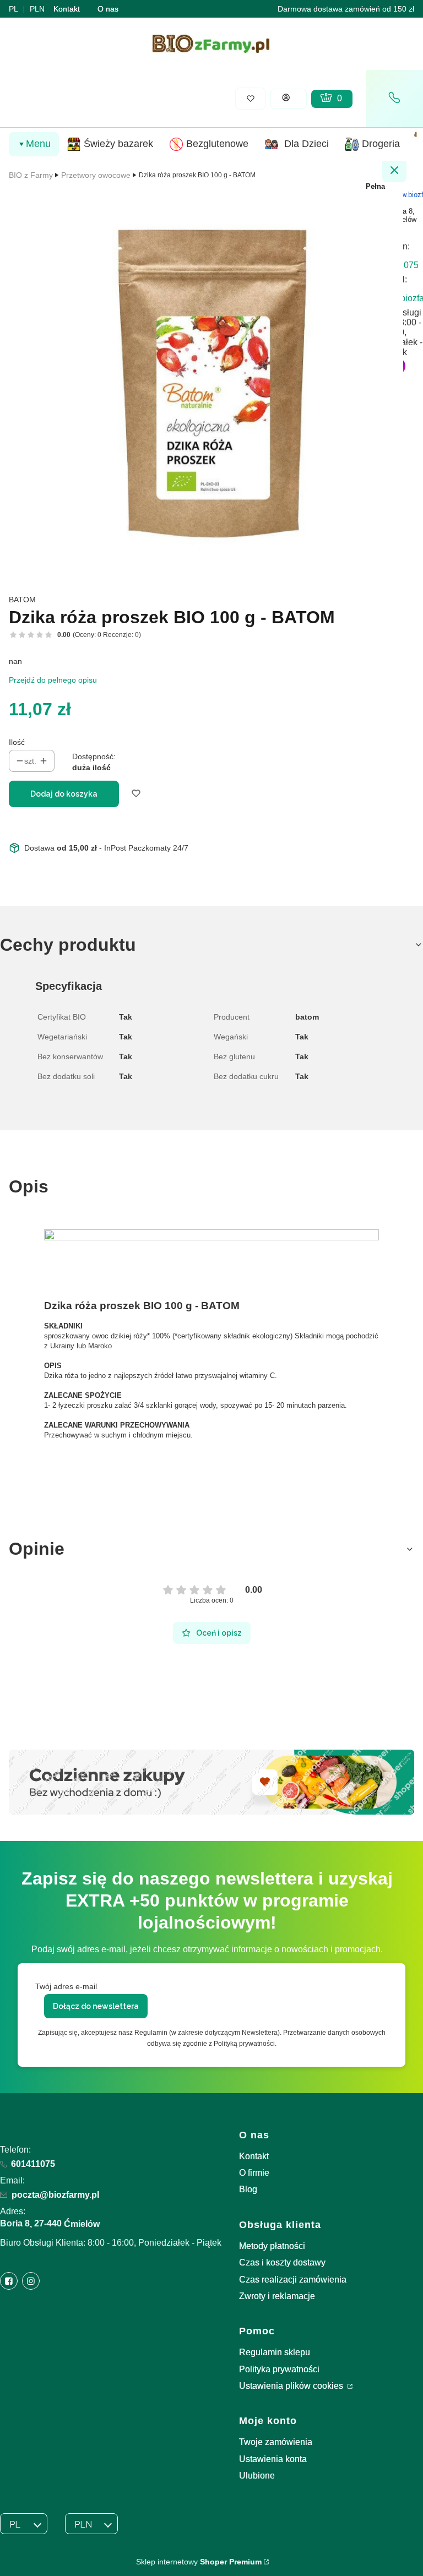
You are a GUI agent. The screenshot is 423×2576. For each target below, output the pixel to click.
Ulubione (257, 2476)
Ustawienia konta (273, 2459)
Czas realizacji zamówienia (293, 2280)
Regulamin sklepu (275, 2352)
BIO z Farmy (31, 175)
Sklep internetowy (199, 2562)
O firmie (254, 2173)
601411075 (33, 2164)
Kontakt (67, 9)
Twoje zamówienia (276, 2442)
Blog (248, 2189)
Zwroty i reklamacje (277, 2296)
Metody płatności (272, 2246)
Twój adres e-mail (66, 1986)
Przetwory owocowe (96, 175)
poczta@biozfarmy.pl (55, 2195)
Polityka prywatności (279, 2369)
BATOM (22, 600)
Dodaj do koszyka (64, 794)
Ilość (17, 742)
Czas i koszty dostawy (282, 2262)
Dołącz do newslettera (96, 2006)
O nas (108, 9)
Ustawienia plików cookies (292, 2386)
